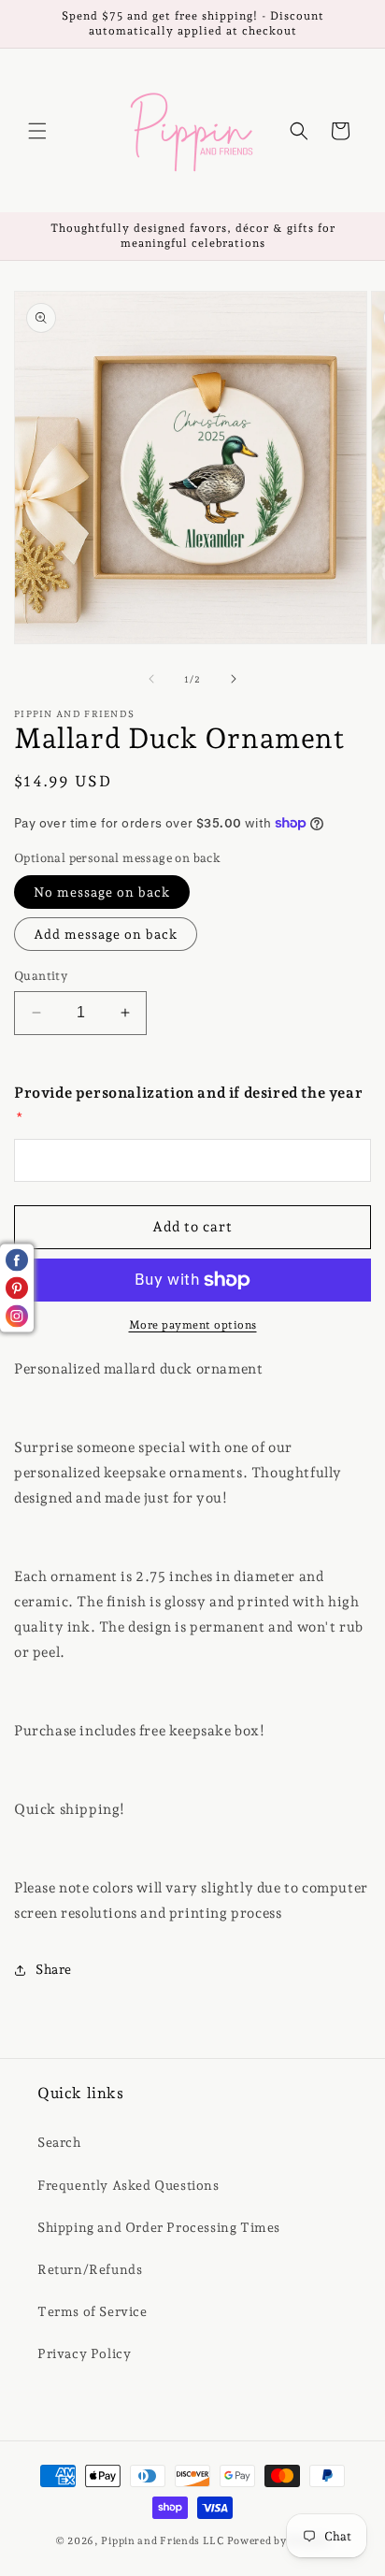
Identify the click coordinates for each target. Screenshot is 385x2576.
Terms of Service (93, 2311)
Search (59, 2142)
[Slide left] (151, 679)
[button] (37, 131)
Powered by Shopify (279, 2541)
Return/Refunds (90, 2269)
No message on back (102, 892)
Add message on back (106, 934)
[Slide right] (234, 679)
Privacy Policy (84, 2353)
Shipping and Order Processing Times (159, 2227)
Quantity (41, 976)
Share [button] (54, 1969)
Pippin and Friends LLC (162, 2541)
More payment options (193, 1325)
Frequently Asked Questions (128, 2185)
